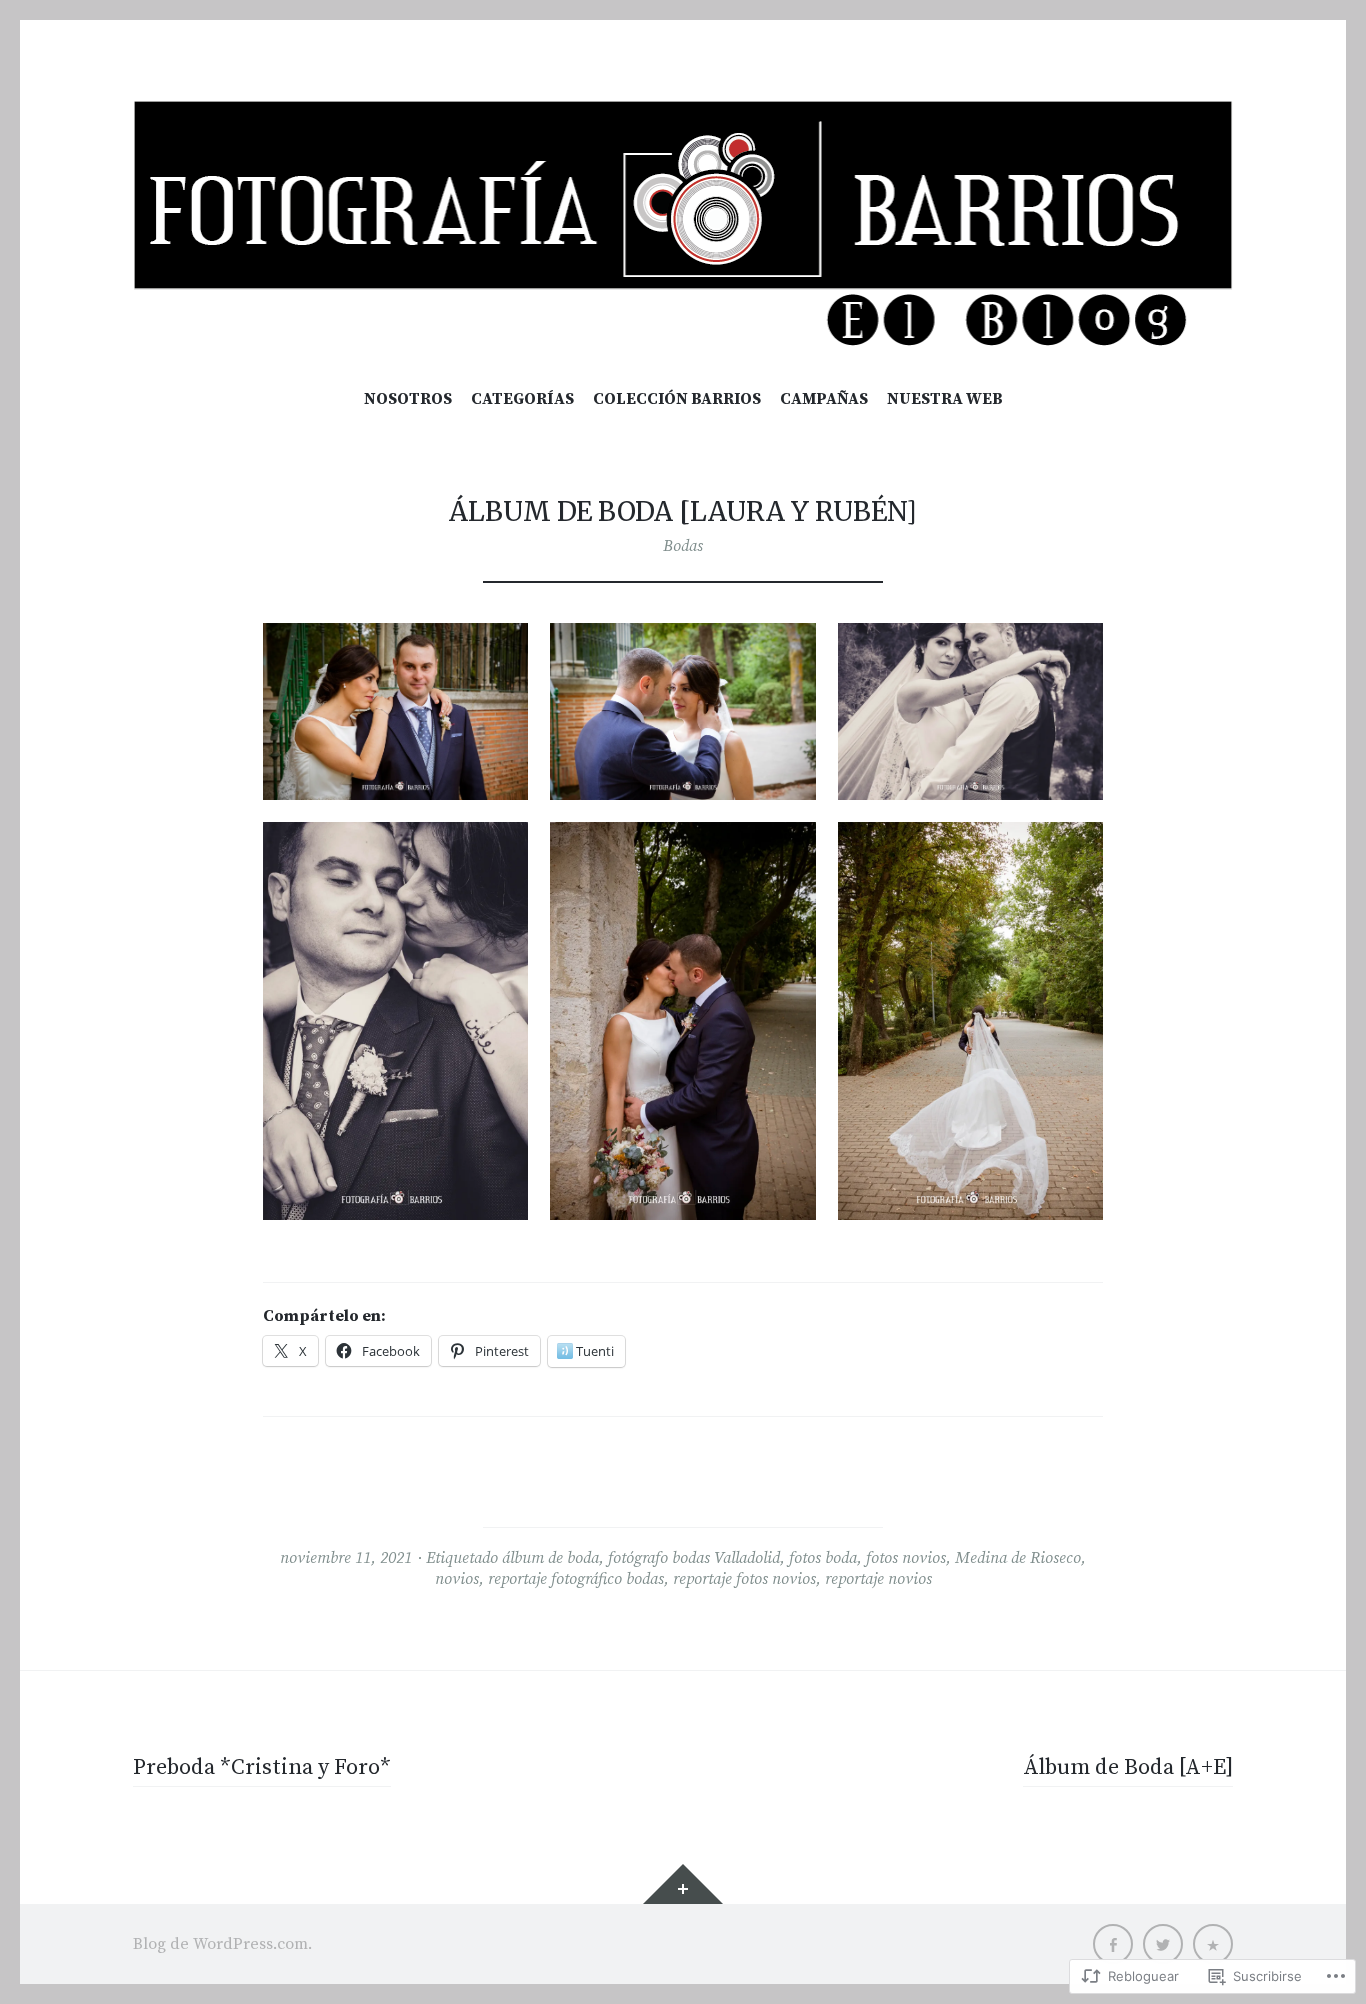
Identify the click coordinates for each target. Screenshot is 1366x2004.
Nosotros (408, 399)
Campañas (824, 399)
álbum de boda (550, 1558)
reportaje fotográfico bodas (576, 1579)
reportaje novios (878, 1579)
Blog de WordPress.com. (222, 1944)
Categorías (522, 399)
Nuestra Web (945, 399)
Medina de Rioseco (1018, 1558)
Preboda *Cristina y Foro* (262, 1767)
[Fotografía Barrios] (683, 224)
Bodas (683, 546)
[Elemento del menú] (1113, 1944)
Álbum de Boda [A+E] (1128, 1767)
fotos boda (823, 1558)
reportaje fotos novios (744, 1579)
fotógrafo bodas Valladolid (694, 1558)
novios (457, 1579)
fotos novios (906, 1558)
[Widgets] (683, 1884)
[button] (395, 711)
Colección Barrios (677, 399)
